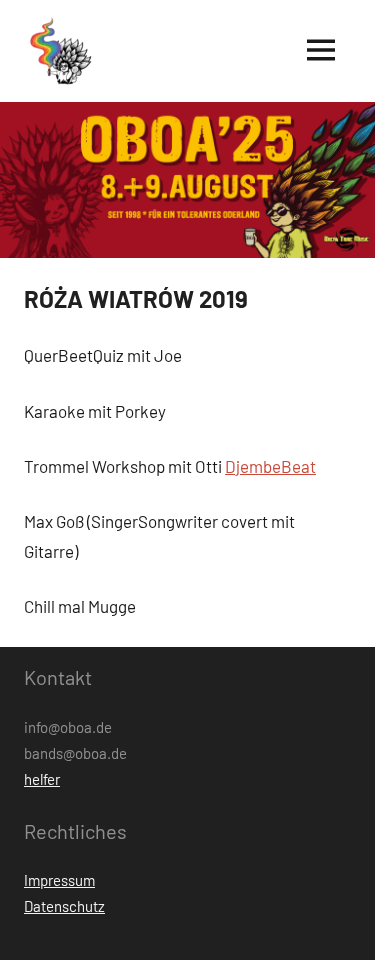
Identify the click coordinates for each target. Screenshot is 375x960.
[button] (59, 51)
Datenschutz (64, 906)
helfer (42, 779)
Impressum (59, 880)
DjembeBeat (270, 466)
